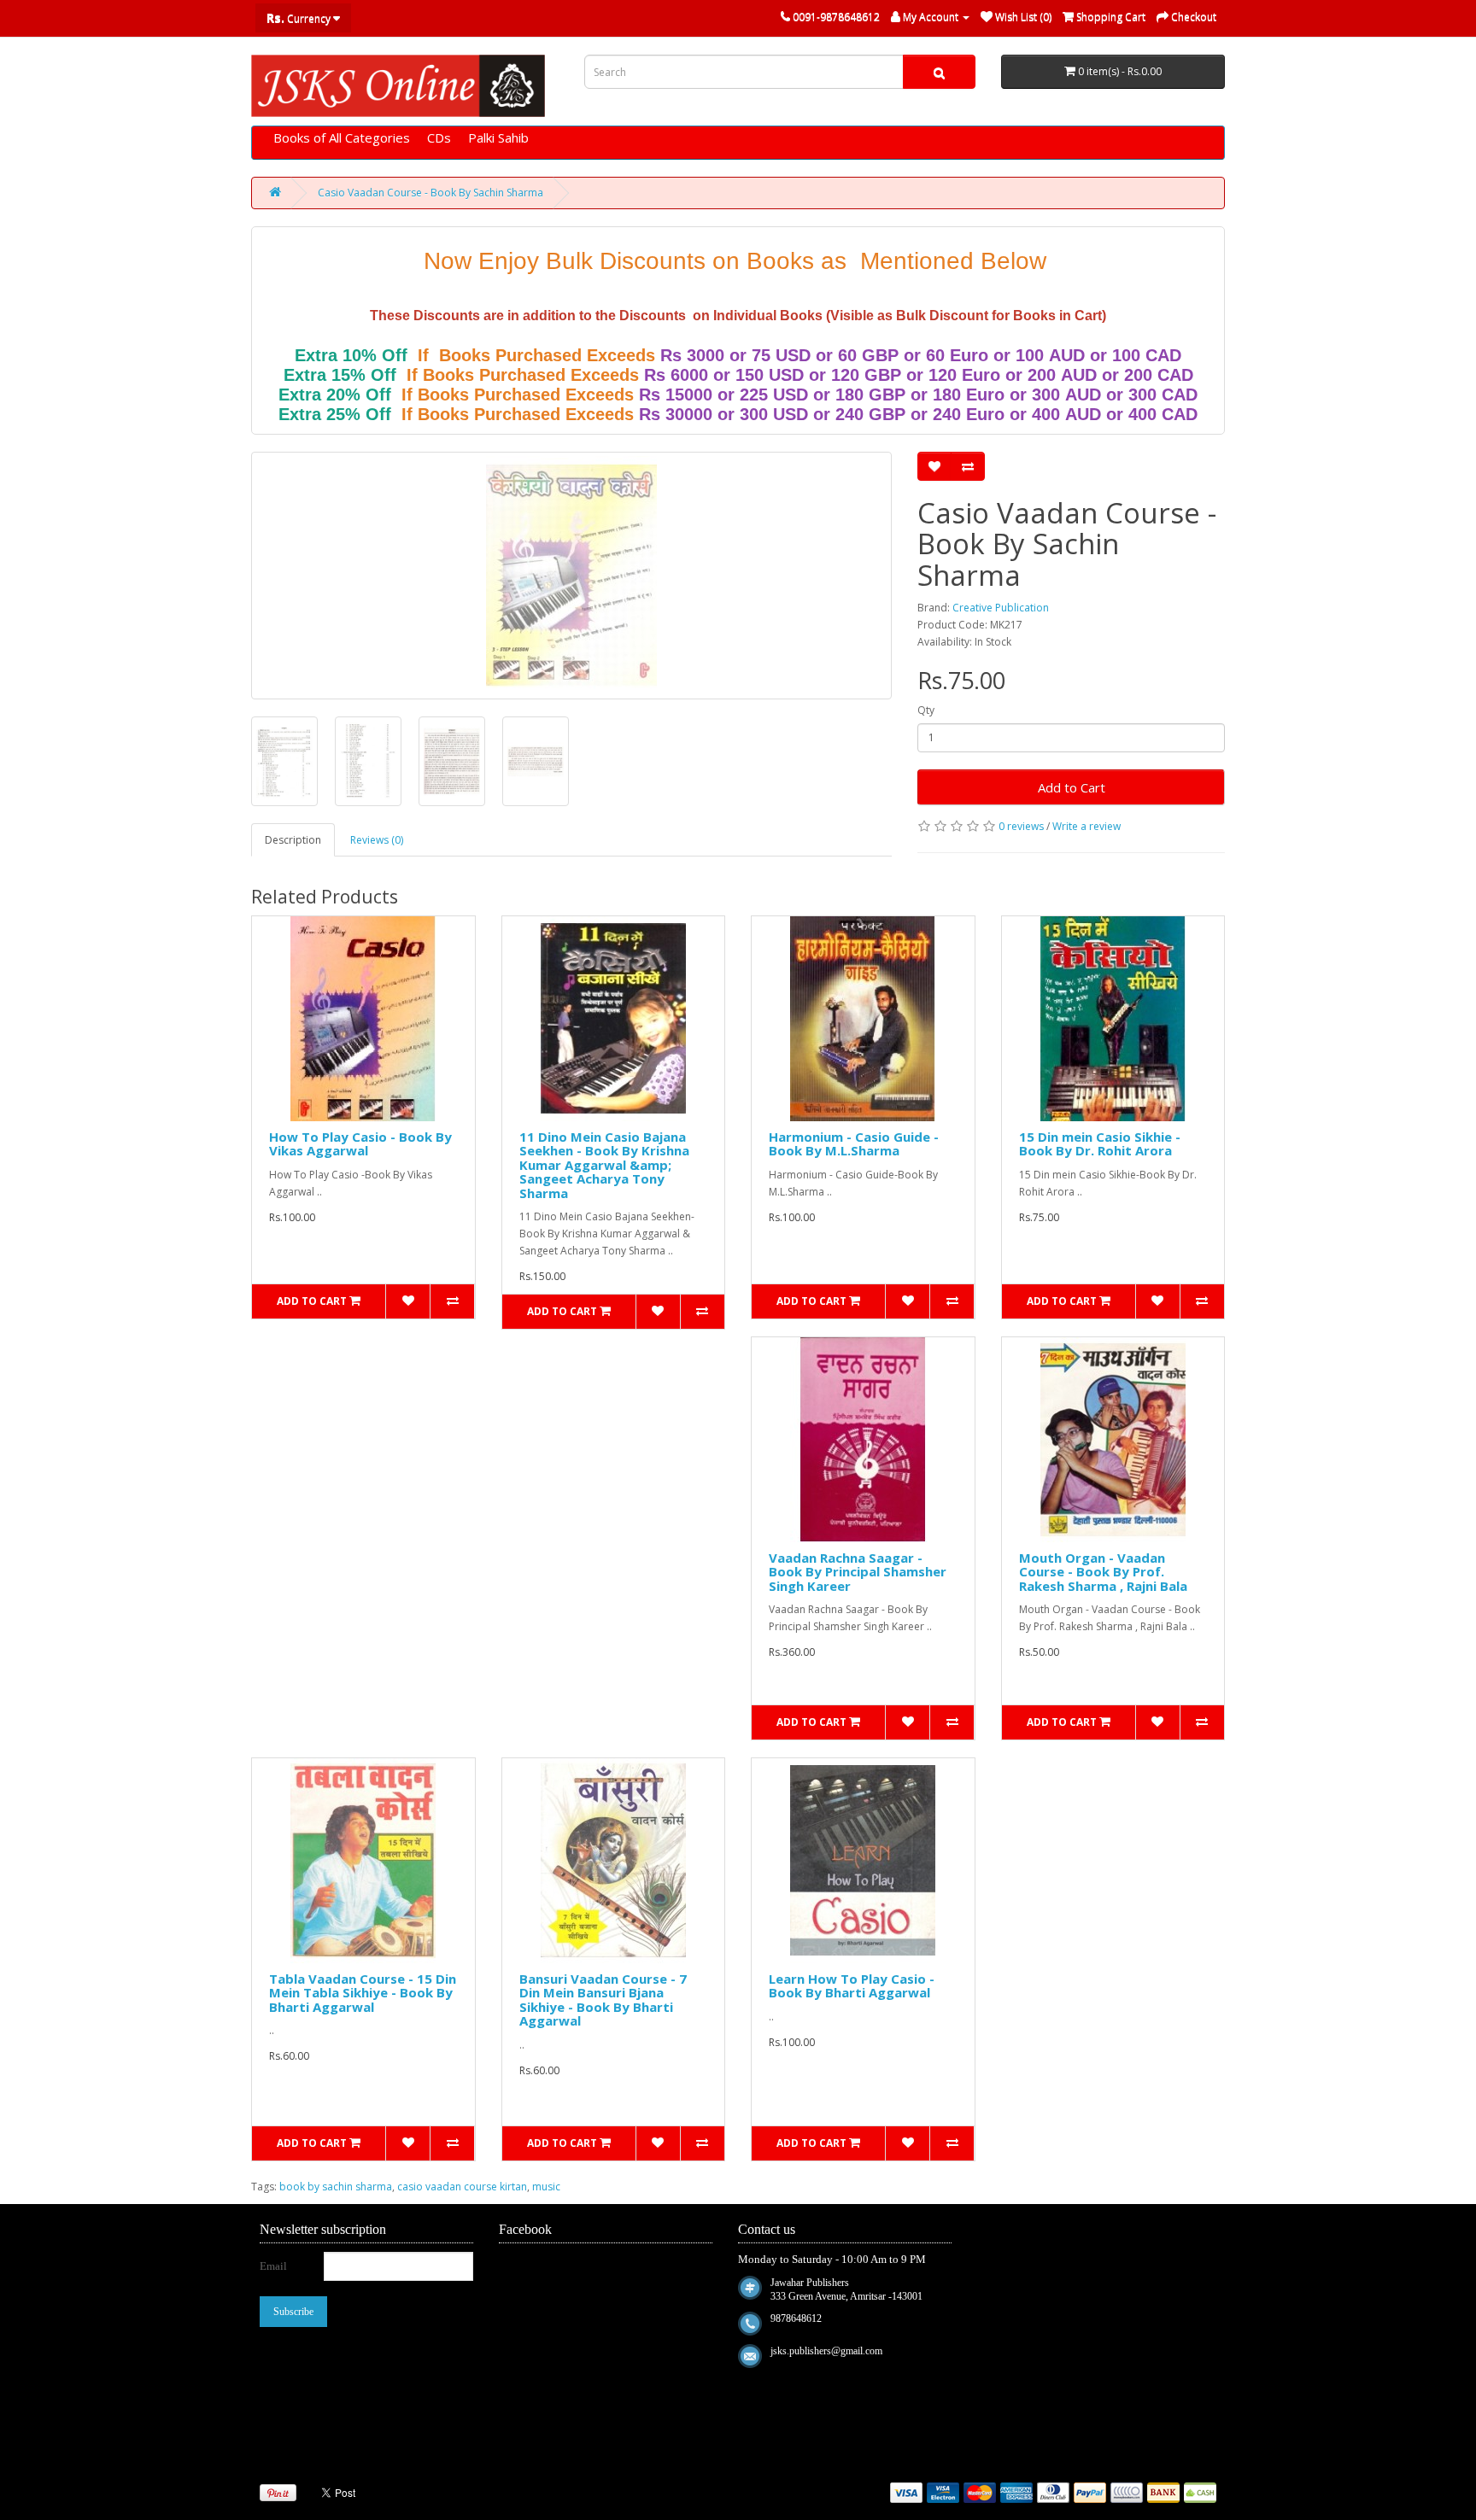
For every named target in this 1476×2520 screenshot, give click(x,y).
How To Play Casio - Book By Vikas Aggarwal (360, 1144)
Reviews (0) (377, 840)
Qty (926, 710)
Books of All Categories (342, 137)
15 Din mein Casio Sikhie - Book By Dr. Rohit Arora (1100, 1144)
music (546, 2187)
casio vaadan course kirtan (462, 2187)
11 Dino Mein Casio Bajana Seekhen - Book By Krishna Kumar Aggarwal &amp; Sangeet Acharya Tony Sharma (604, 1165)
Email (273, 2266)
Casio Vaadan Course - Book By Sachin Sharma (430, 193)
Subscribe (293, 2312)
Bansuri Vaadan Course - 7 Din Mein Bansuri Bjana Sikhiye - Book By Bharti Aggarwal (603, 2000)
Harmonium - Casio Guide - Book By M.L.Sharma (854, 1144)
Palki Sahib (498, 137)
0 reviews (1021, 826)
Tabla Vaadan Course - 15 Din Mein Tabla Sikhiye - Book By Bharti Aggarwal (363, 1993)
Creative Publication (1001, 608)
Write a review (1086, 826)
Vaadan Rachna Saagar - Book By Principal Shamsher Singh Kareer (858, 1572)
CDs (439, 137)
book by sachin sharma (336, 2187)
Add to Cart (1072, 787)
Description (293, 840)
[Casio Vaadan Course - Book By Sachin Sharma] (571, 576)
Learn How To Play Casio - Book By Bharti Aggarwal (852, 1986)
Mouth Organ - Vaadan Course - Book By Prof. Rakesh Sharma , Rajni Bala (1103, 1572)
